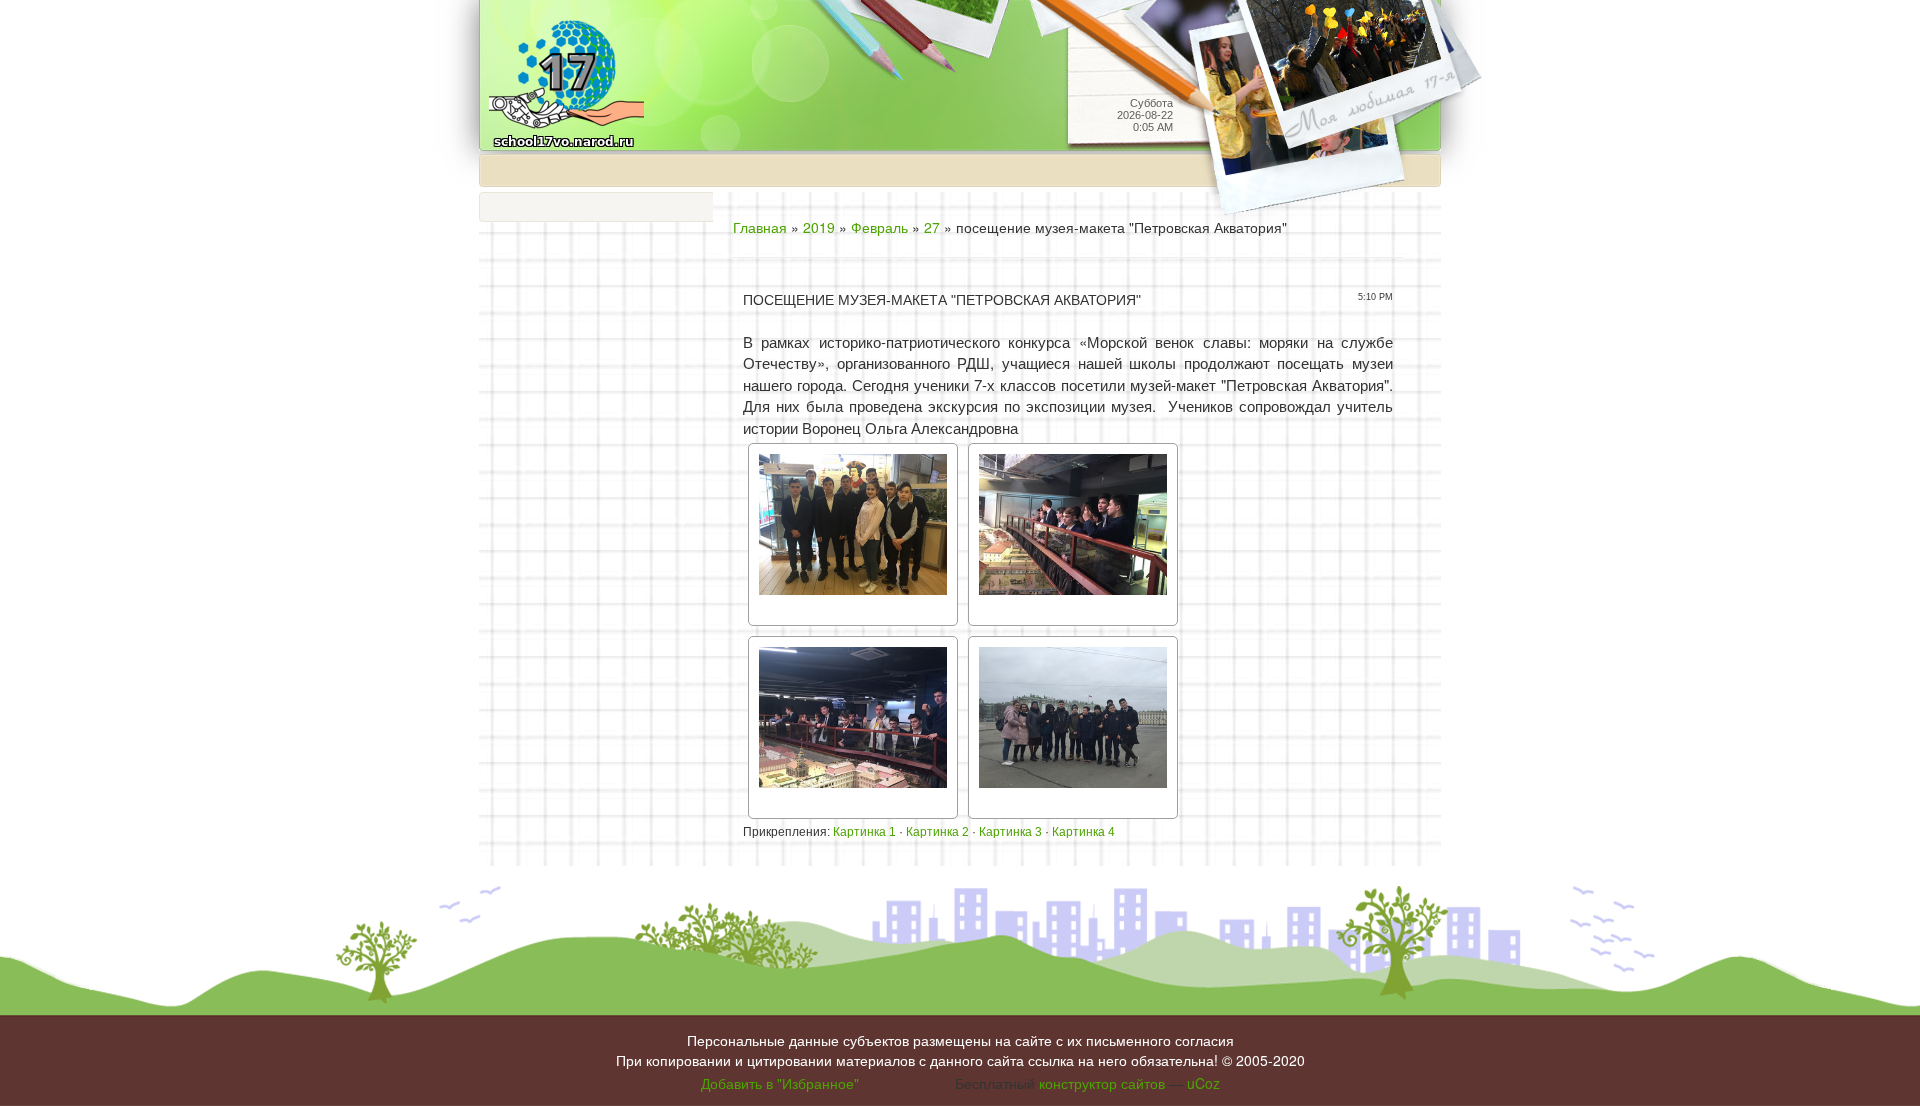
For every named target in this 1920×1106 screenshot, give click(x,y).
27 (932, 227)
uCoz (1203, 1083)
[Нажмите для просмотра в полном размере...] (853, 532)
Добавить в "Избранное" (780, 1083)
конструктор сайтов (1102, 1083)
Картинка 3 (1010, 832)
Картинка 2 (937, 832)
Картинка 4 (1083, 832)
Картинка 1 (864, 832)
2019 (819, 227)
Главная (760, 227)
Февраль (879, 227)
